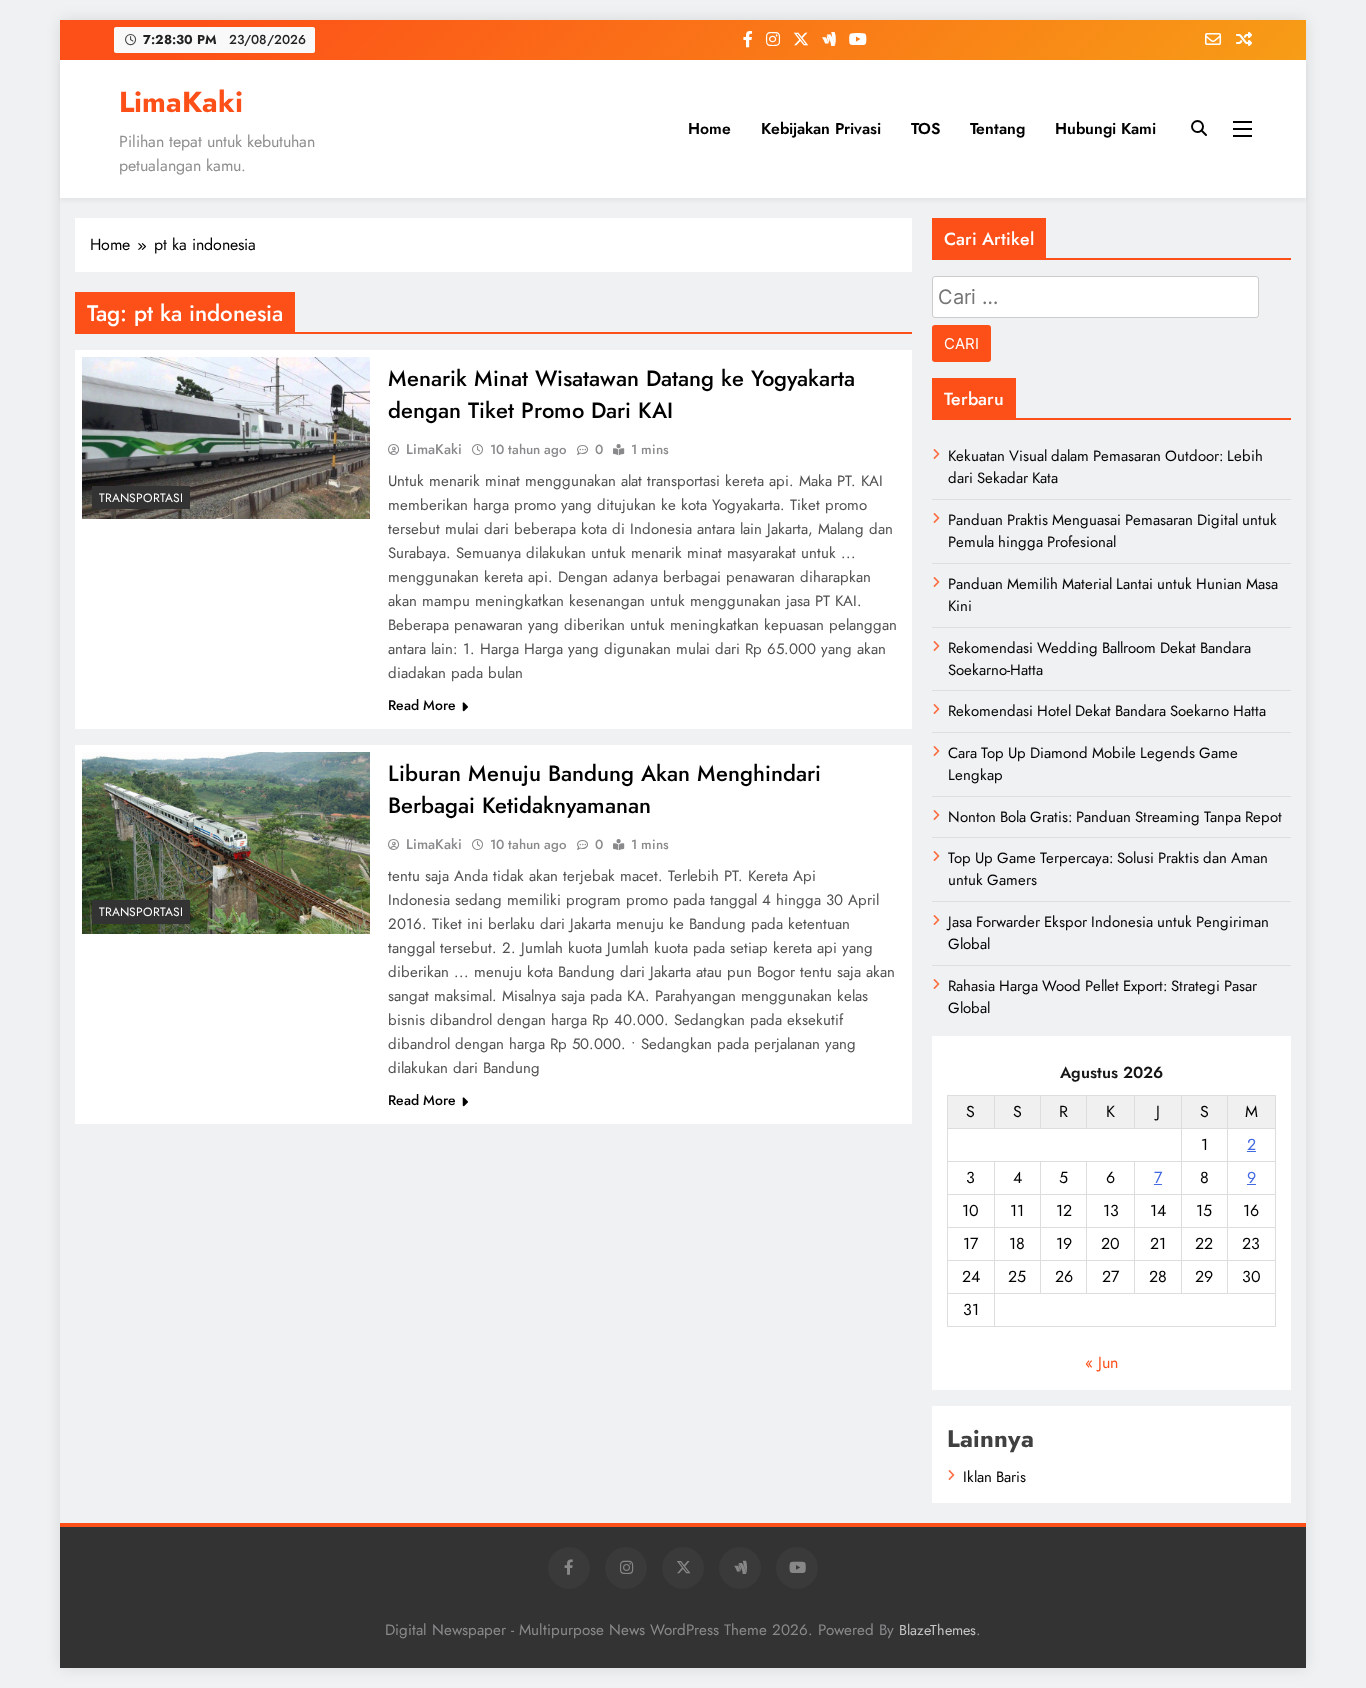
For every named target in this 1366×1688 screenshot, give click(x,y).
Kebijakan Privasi (821, 128)
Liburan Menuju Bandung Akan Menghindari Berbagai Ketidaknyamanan (604, 789)
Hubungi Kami (1105, 128)
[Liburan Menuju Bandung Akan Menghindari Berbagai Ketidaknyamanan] (226, 843)
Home (709, 128)
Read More (422, 705)
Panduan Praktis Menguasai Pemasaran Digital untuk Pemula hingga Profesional (1112, 531)
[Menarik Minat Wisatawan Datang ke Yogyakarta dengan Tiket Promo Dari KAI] (226, 438)
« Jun (1101, 1362)
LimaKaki (181, 102)
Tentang (997, 128)
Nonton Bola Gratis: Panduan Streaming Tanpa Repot (1115, 817)
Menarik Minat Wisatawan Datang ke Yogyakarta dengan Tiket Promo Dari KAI (621, 394)
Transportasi (141, 498)
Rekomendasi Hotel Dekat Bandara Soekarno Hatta (1107, 711)
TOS (925, 128)
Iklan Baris (994, 1477)
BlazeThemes (937, 1630)
